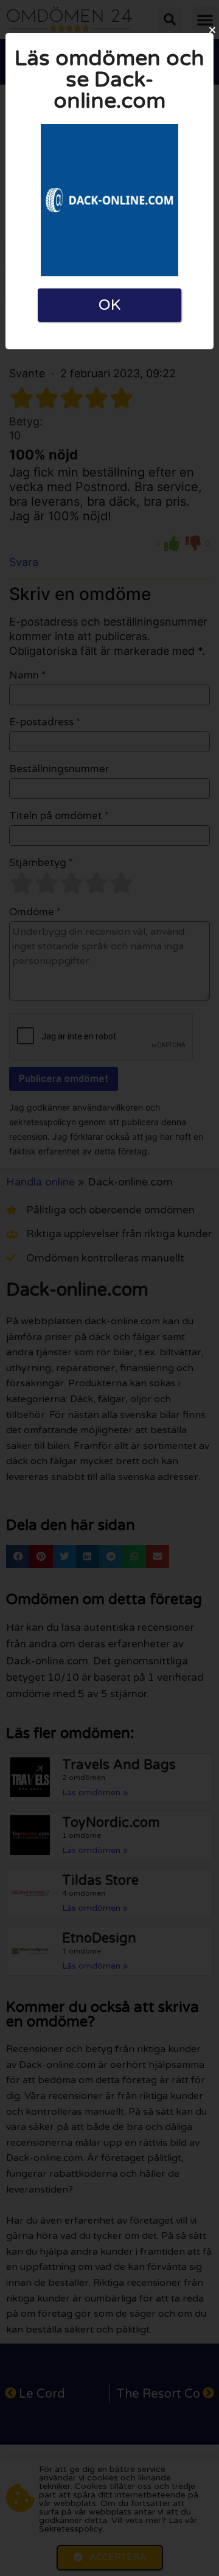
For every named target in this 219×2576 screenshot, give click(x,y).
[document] (109, 1288)
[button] (212, 30)
